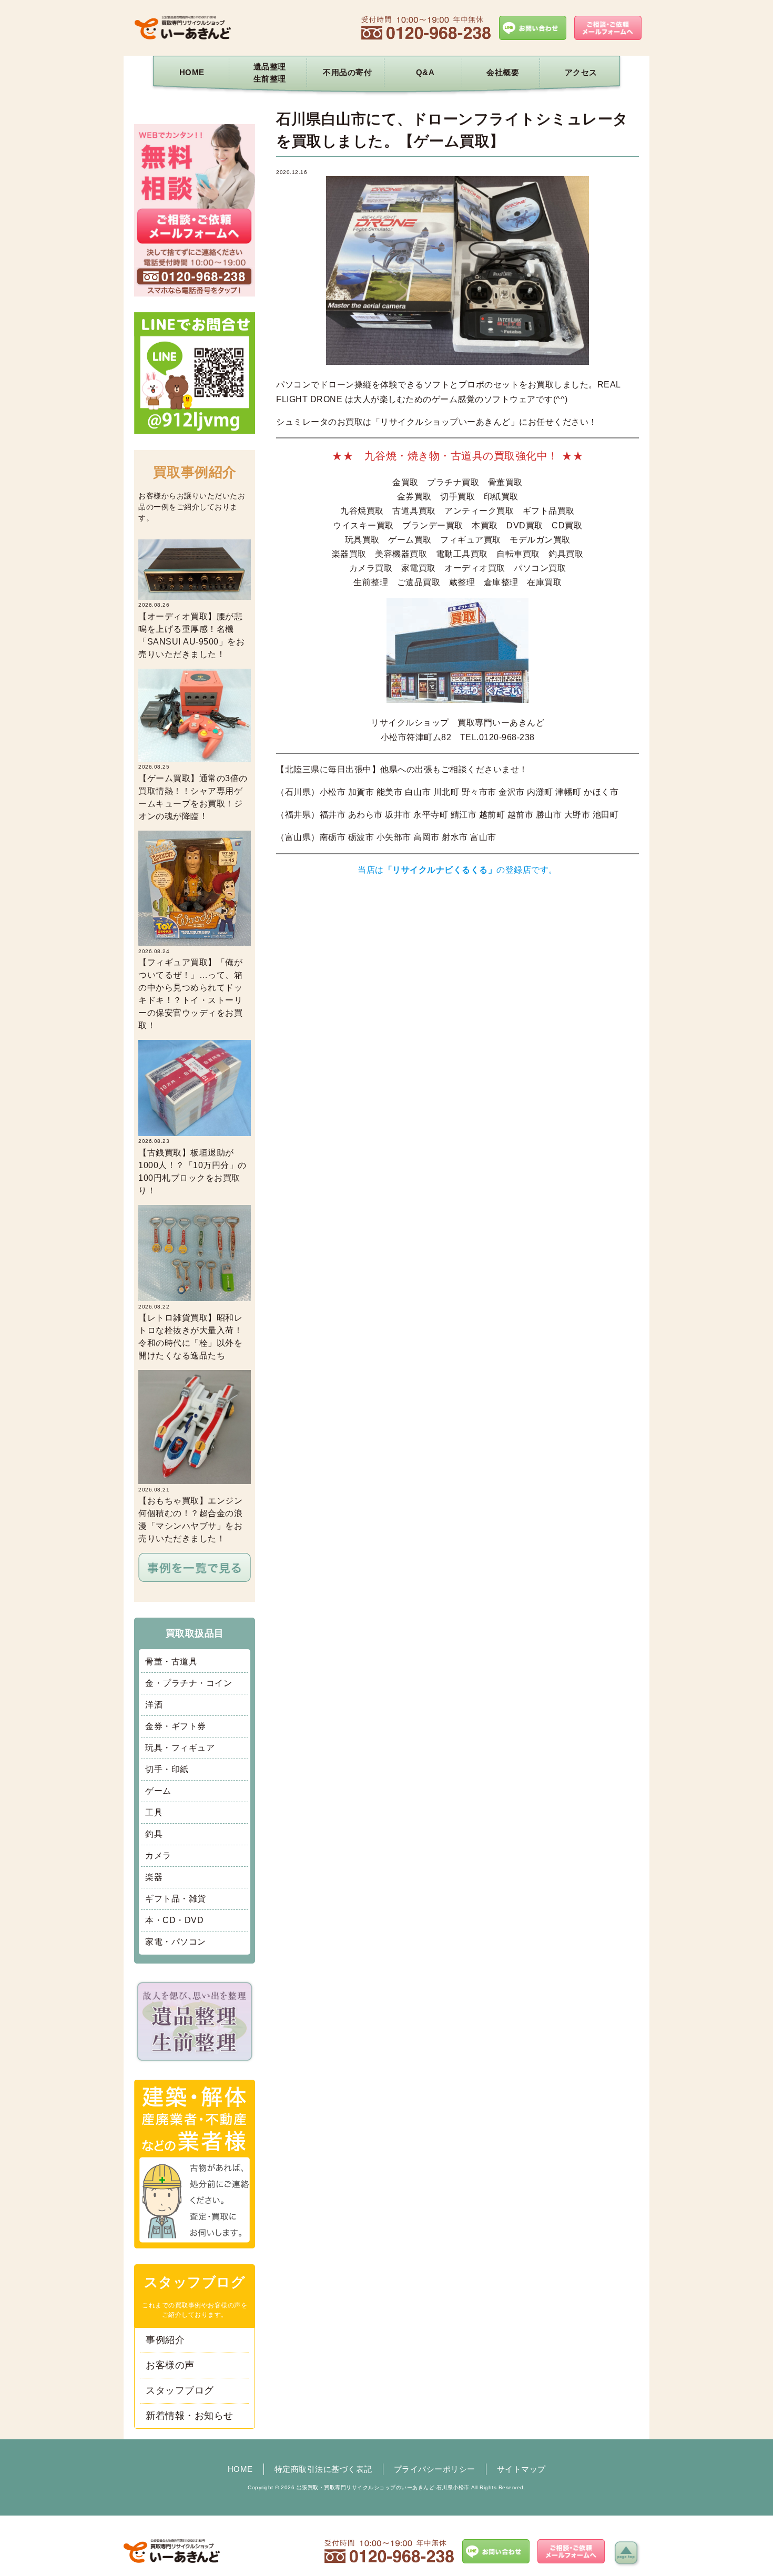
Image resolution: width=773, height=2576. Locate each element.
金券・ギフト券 (176, 1726)
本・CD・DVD (174, 1920)
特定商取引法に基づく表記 (323, 2469)
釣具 (154, 1834)
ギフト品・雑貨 (176, 1899)
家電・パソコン (176, 1942)
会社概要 (503, 72)
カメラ (158, 1856)
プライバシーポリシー (435, 2469)
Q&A (425, 72)
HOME (192, 72)
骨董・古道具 (171, 1662)
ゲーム (158, 1791)
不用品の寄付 (347, 72)
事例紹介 (165, 2340)
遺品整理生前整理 (270, 73)
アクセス (581, 72)
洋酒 (154, 1705)
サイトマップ (521, 2469)
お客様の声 (170, 2365)
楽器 (154, 1877)
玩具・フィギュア (180, 1748)
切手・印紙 (167, 1769)
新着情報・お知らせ (190, 2416)
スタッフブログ (180, 2390)
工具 (154, 1812)
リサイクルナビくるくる (440, 870)
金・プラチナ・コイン (189, 1683)
